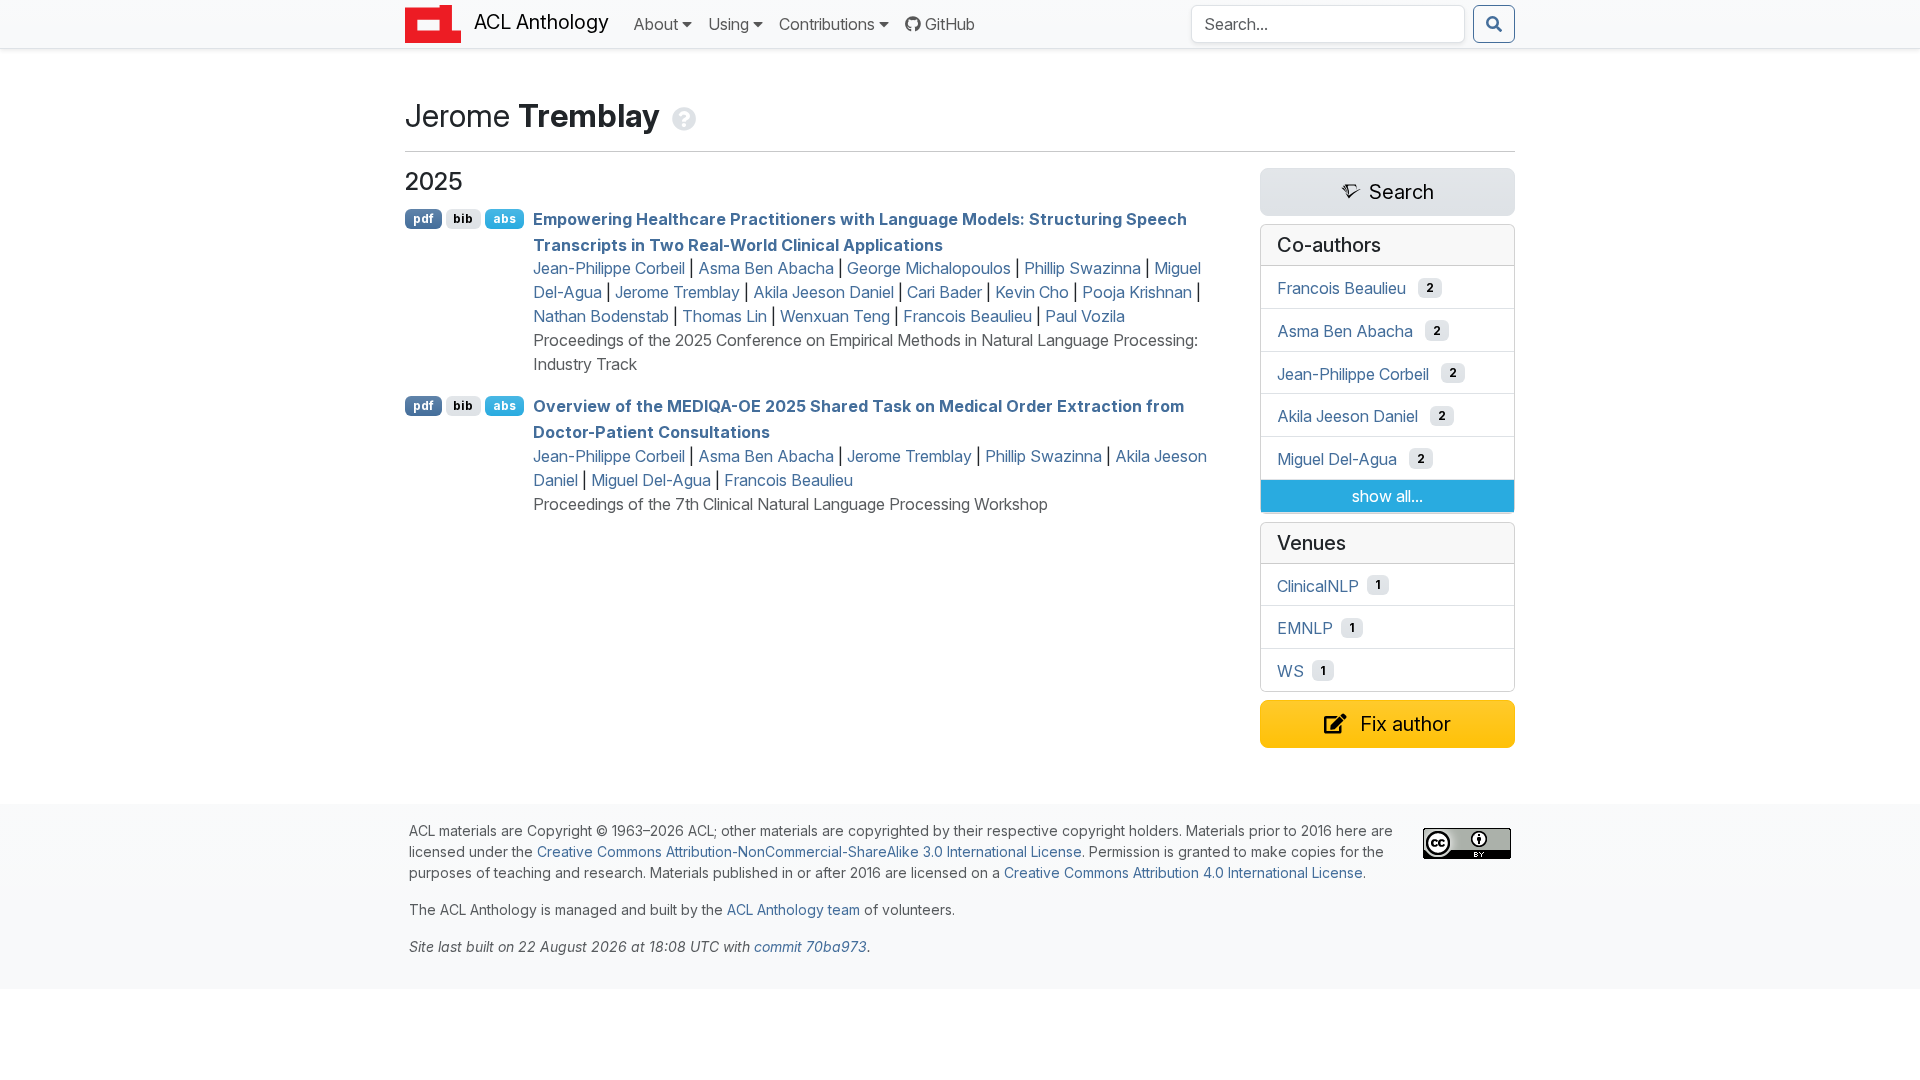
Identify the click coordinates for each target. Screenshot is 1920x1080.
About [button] (655, 24)
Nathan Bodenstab (601, 316)
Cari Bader (944, 292)
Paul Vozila (1085, 316)
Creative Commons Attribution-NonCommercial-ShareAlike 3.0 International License (809, 851)
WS (1290, 671)
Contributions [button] (827, 24)
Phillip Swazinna (1082, 268)
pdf (423, 218)
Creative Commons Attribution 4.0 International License (1183, 872)
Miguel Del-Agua (651, 480)
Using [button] (728, 24)
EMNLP (1305, 628)
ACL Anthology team (793, 909)
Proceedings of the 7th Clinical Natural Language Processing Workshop (790, 504)
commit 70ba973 (810, 946)
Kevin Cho (1032, 292)
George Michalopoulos (929, 268)
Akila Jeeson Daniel (823, 292)
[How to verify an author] (682, 115)
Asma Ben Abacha (766, 268)
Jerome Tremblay (677, 292)
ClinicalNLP (1318, 585)
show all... (1387, 496)
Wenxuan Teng (835, 316)
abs (504, 218)
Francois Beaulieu (967, 316)
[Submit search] (1494, 24)
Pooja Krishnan (1137, 292)
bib (463, 218)
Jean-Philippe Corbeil (609, 268)
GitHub (950, 24)
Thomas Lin (724, 316)
